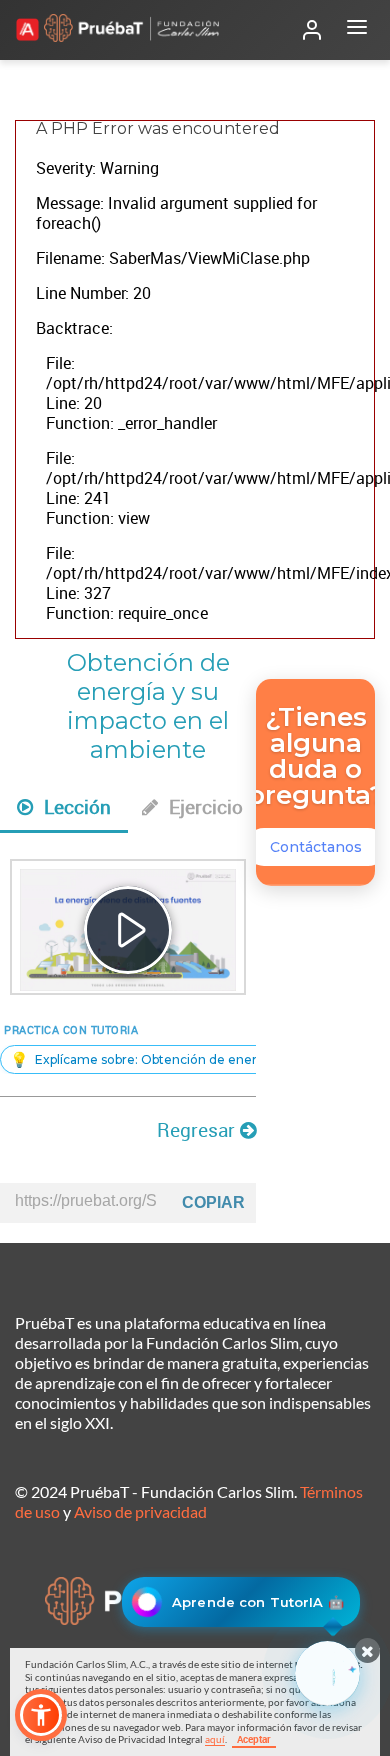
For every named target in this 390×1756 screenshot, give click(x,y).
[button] (41, 1715)
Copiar (213, 1202)
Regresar (198, 1130)
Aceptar (254, 1739)
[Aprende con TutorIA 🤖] (327, 1673)
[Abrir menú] (357, 30)
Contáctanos (316, 847)
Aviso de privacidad (140, 1511)
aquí (215, 1739)
